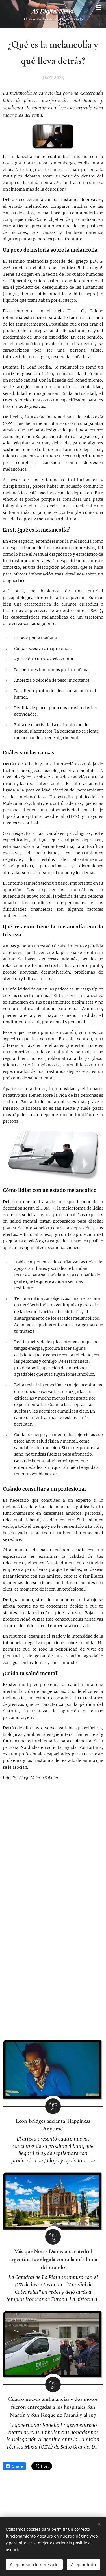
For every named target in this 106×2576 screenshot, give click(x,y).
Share (17, 2466)
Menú (99, 7)
